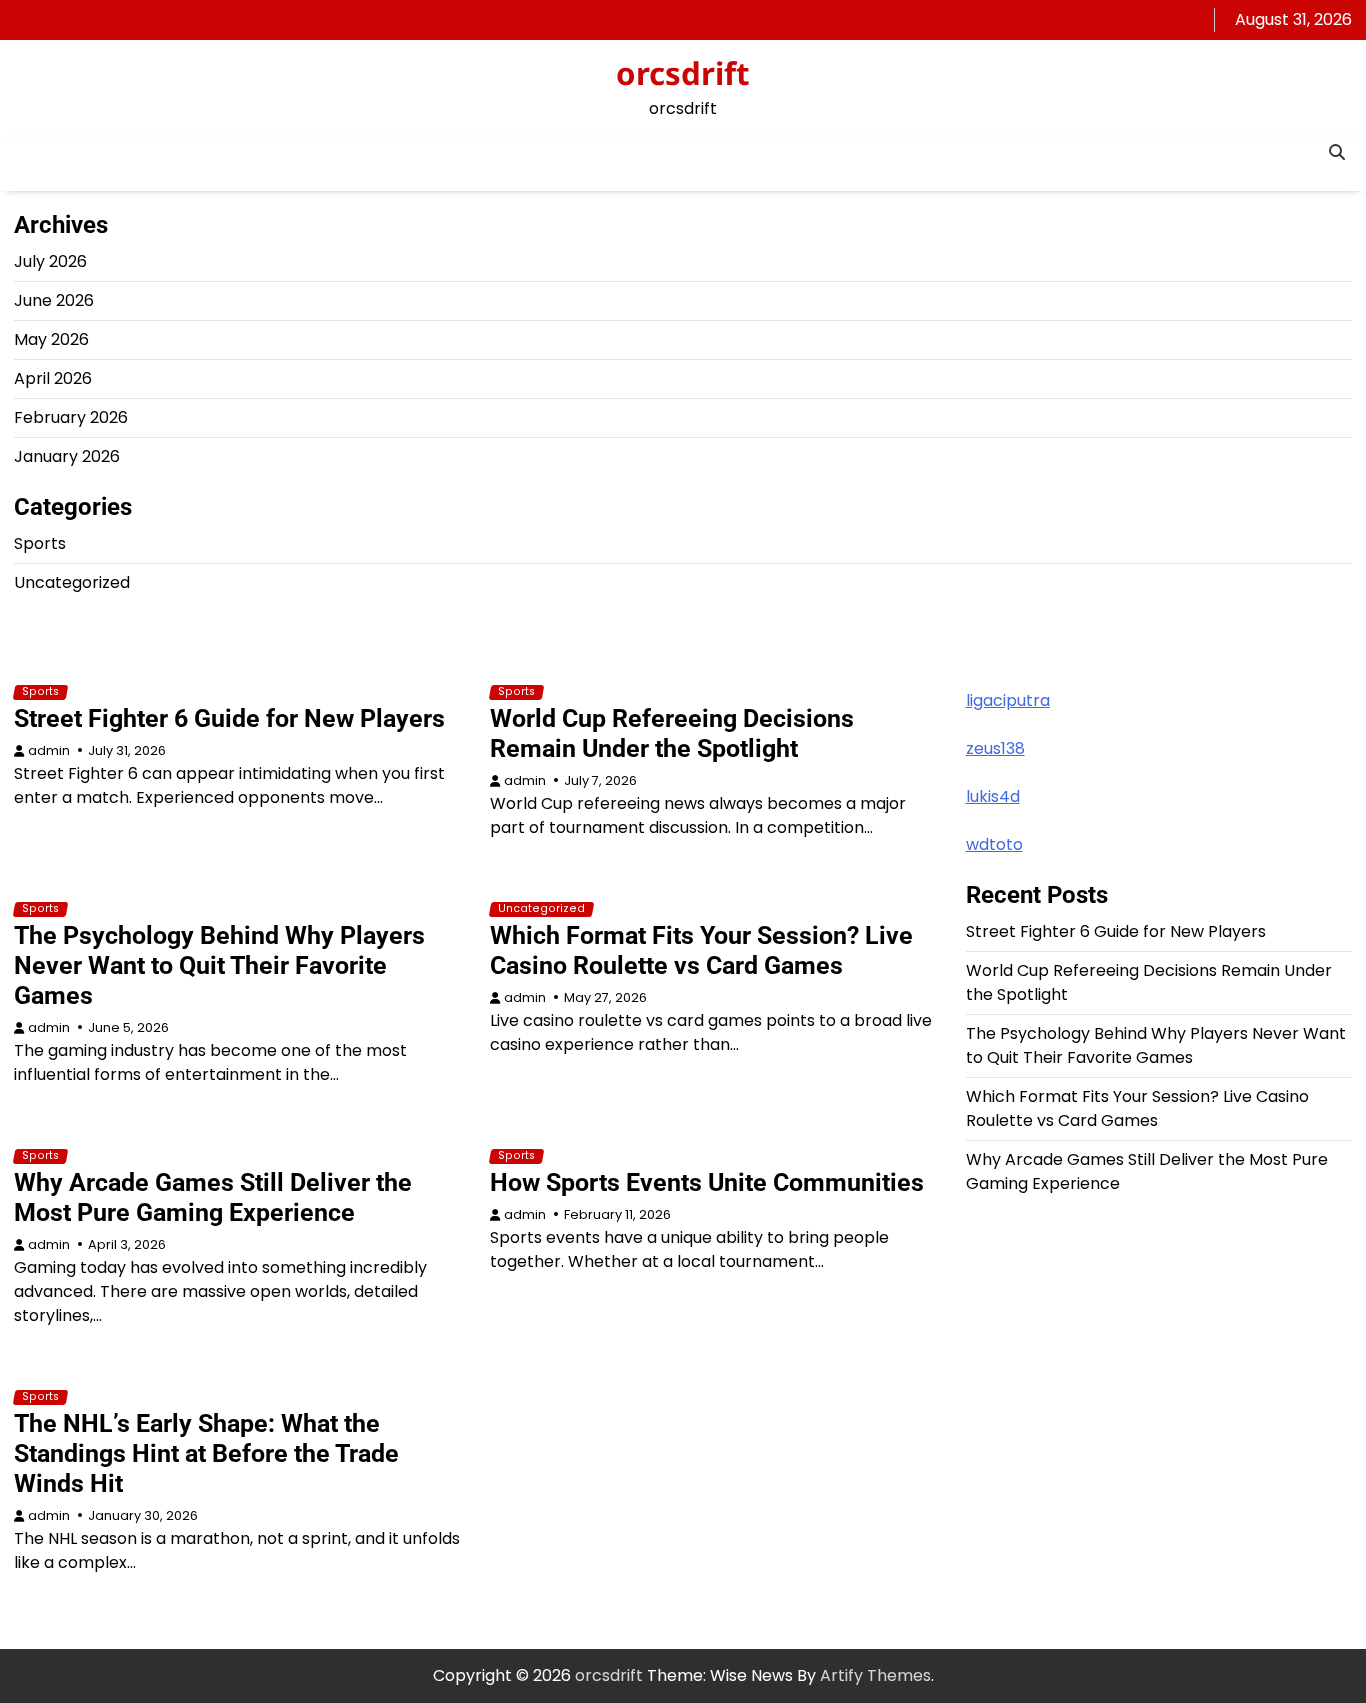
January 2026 (67, 456)
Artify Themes (875, 1675)
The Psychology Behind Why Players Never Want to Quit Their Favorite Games (219, 965)
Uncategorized (72, 582)
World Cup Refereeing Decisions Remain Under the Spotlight (672, 733)
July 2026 (50, 261)
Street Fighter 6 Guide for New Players (229, 718)
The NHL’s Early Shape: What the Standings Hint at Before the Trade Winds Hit (206, 1453)
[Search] (1337, 152)
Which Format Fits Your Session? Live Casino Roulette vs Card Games (701, 950)
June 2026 (54, 300)
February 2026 (71, 417)
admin (49, 750)
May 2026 (51, 339)
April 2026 (53, 378)
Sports (40, 543)
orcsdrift (683, 73)
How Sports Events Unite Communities (707, 1182)
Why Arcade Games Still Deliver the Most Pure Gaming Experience (213, 1197)
